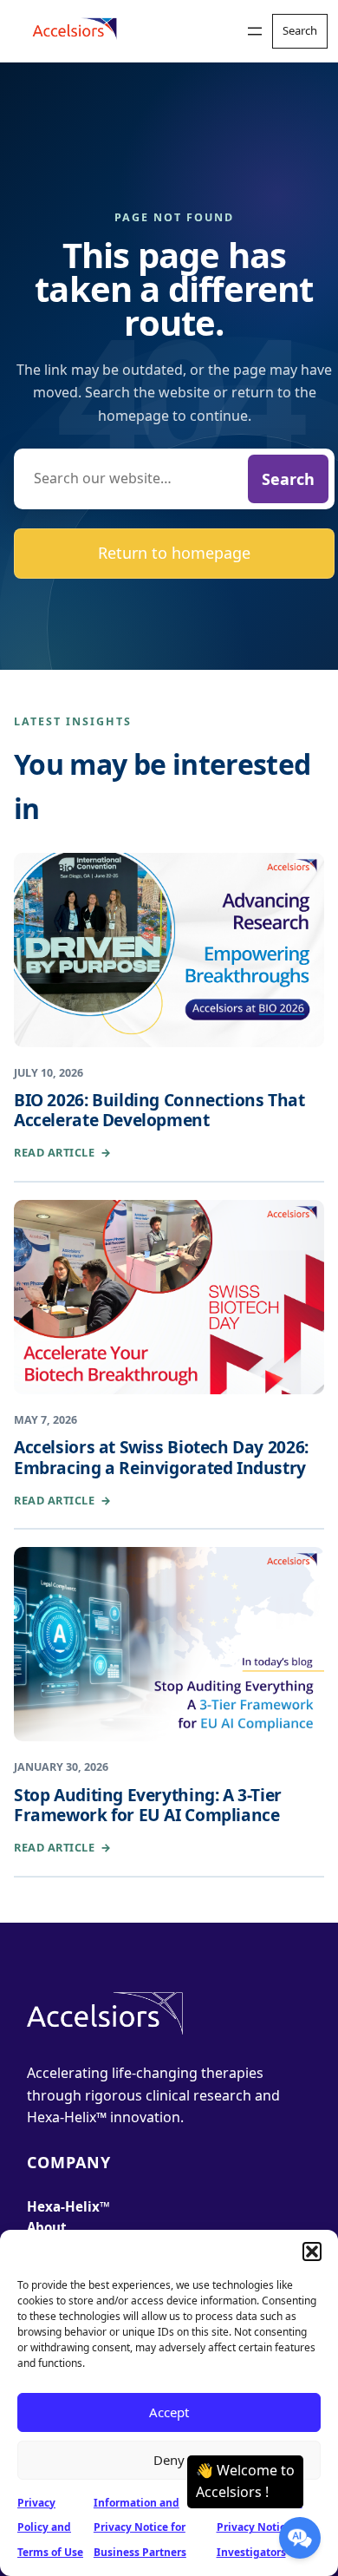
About (47, 2227)
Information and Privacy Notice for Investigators (263, 2528)
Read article (63, 1152)
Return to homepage (174, 553)
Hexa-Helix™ (68, 2206)
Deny (169, 2460)
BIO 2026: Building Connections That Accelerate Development (159, 1110)
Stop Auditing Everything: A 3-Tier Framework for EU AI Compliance (148, 1805)
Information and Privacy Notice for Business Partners (140, 2528)
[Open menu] (255, 31)
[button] (312, 2252)
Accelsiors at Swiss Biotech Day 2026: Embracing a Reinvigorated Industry (161, 1457)
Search (288, 479)
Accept (169, 2412)
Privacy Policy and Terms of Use (50, 2528)
